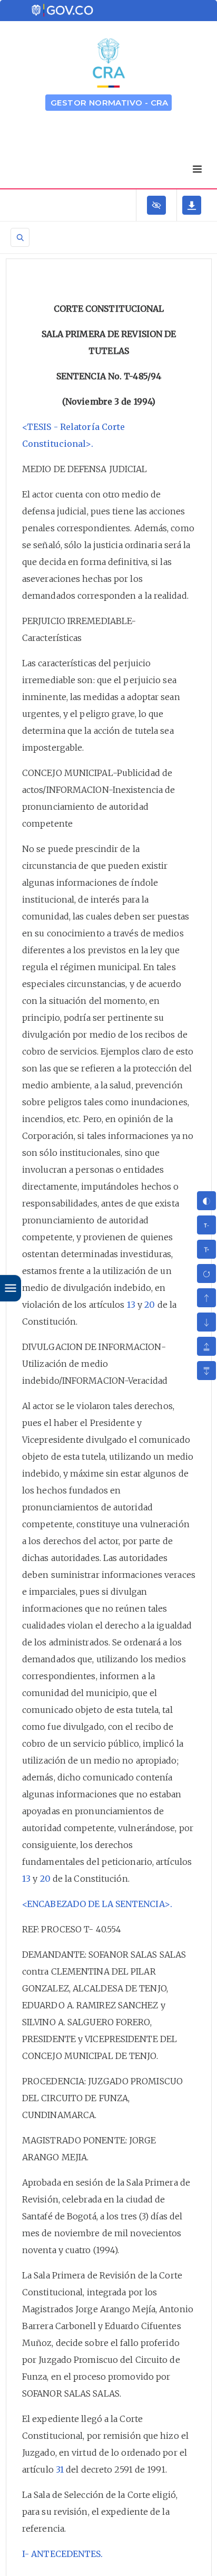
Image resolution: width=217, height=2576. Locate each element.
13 (131, 1305)
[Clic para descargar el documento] (192, 205)
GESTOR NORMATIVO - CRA (110, 103)
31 (60, 2469)
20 (150, 1305)
